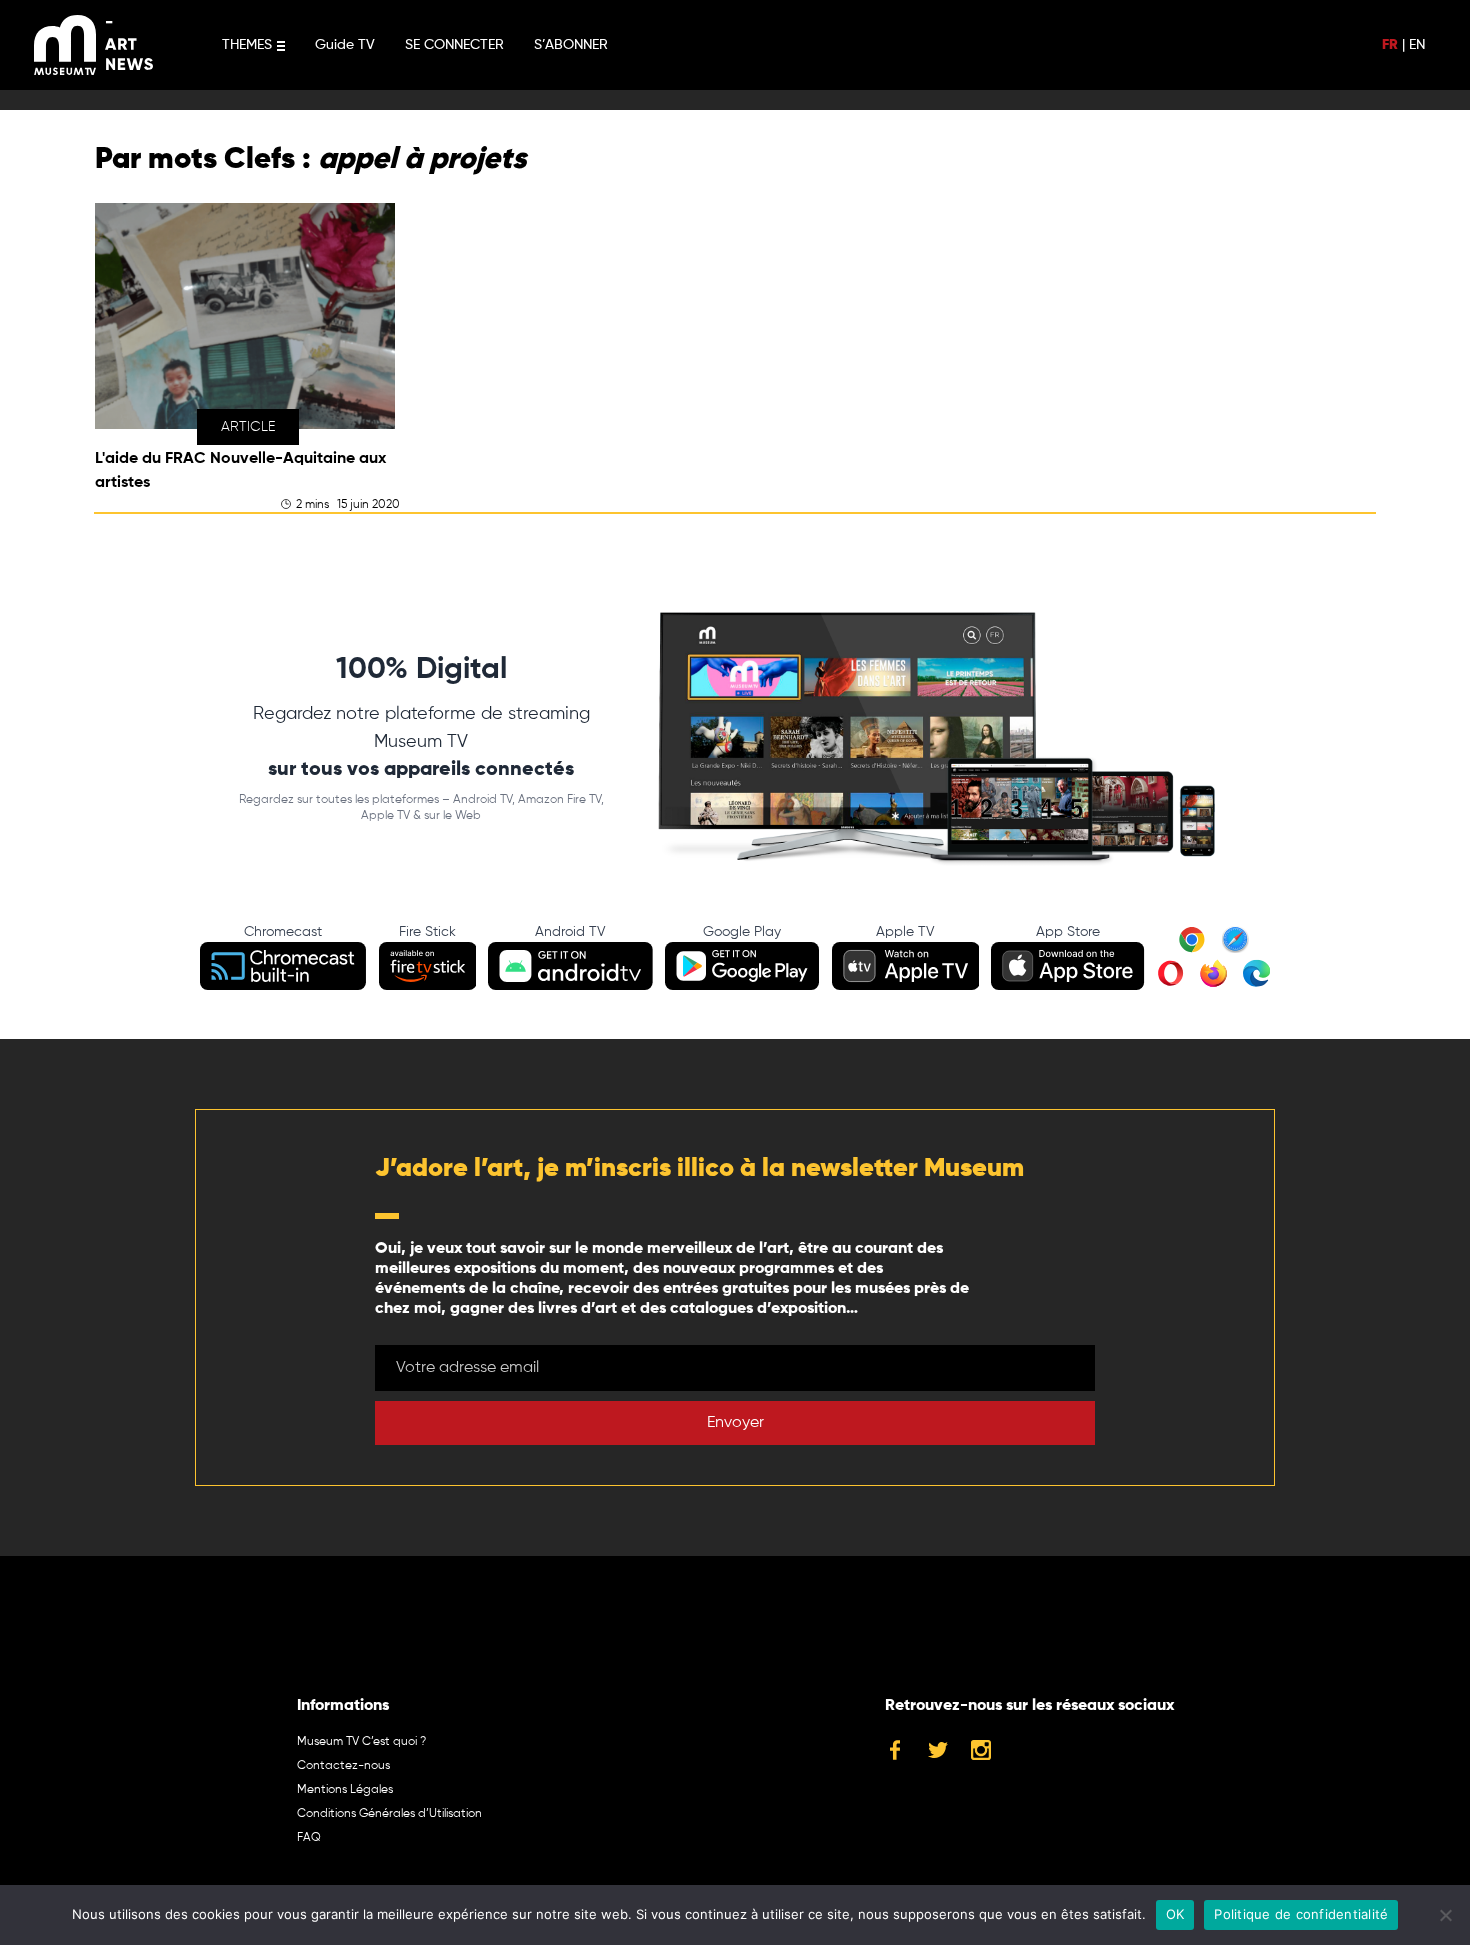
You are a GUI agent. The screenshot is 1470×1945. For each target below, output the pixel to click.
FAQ (309, 1838)
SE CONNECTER (454, 45)
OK (1175, 1914)
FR (1390, 45)
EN (1417, 45)
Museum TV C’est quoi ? (361, 1742)
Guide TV (345, 45)
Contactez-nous (343, 1766)
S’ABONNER (571, 45)
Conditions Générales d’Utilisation (389, 1814)
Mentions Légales (345, 1790)
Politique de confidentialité (1301, 1914)
